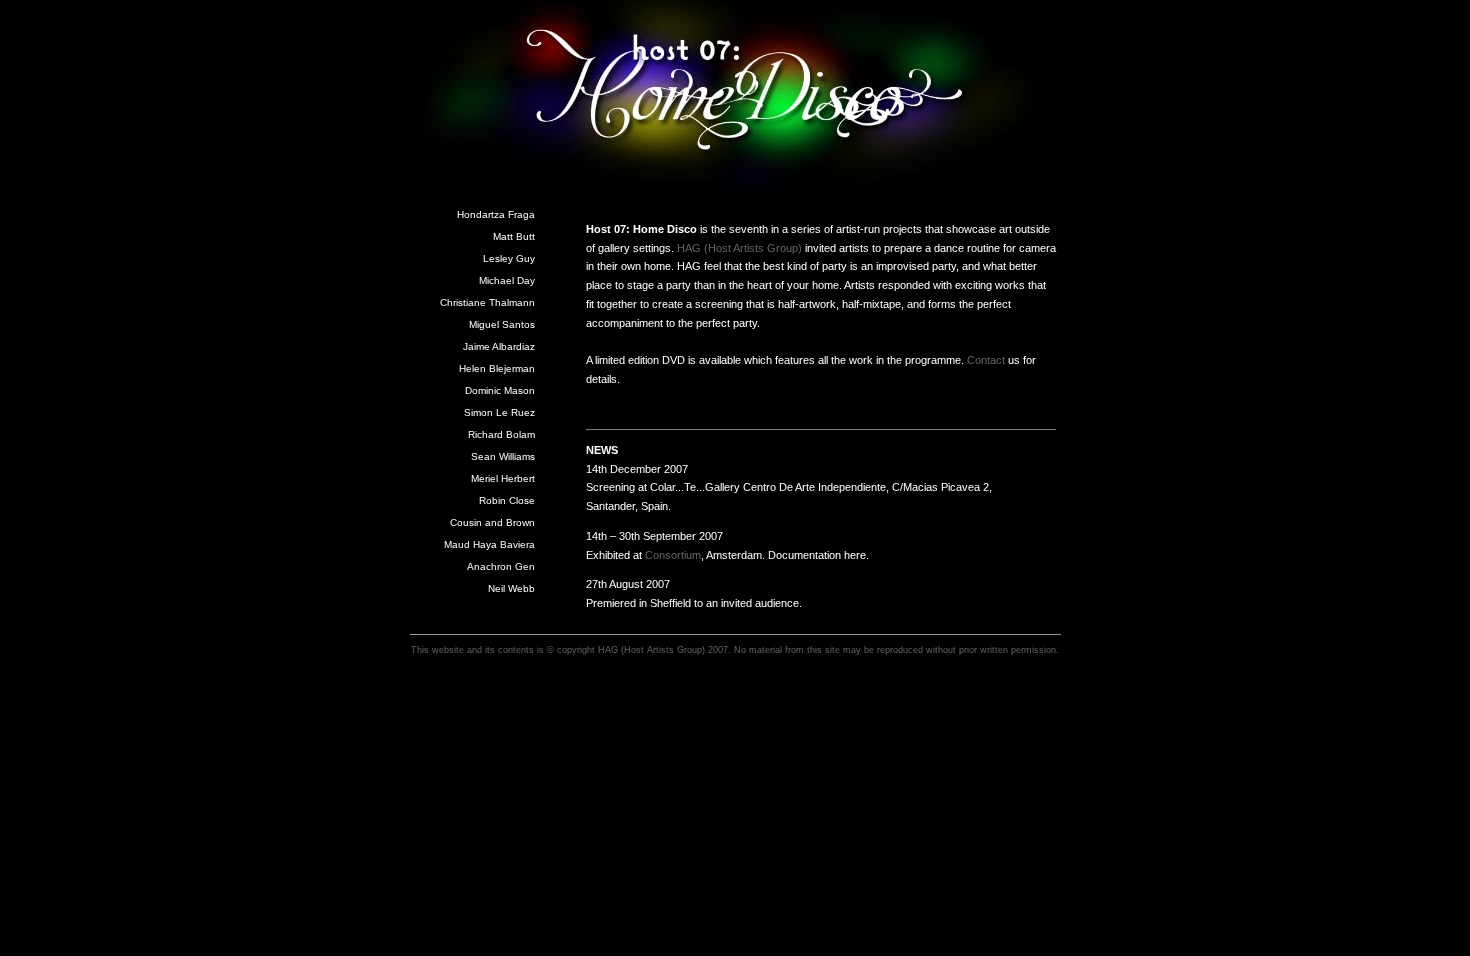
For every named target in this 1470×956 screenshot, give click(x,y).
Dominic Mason (500, 390)
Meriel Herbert (503, 478)
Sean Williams (503, 456)
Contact (986, 360)
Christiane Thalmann (487, 302)
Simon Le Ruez (499, 412)
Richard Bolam (501, 434)
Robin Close (507, 500)
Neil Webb (511, 588)
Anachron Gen (501, 566)
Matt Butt (514, 236)
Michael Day (507, 280)
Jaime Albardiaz (499, 346)
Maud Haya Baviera (489, 544)
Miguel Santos (502, 324)
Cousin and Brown (492, 522)
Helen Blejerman (497, 368)
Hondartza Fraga (496, 214)
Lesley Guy (509, 258)
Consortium (673, 555)
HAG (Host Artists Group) (739, 248)
